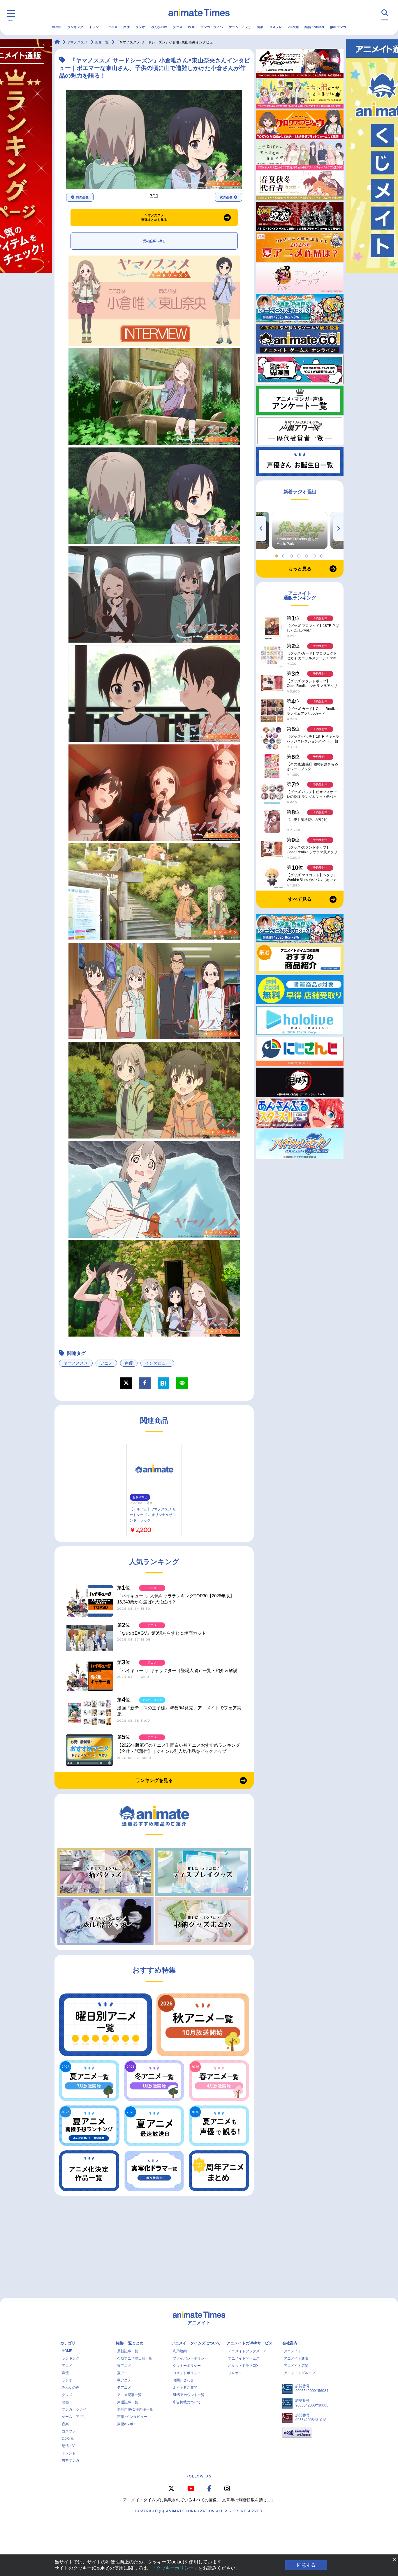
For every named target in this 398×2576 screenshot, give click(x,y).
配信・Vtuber (314, 27)
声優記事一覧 (128, 2402)
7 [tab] (323, 555)
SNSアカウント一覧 (189, 2395)
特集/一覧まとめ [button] (130, 2343)
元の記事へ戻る (154, 241)
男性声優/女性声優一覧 (135, 2409)
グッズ (178, 27)
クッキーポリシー (187, 2366)
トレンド (96, 27)
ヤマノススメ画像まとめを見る (154, 218)
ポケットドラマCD (243, 2366)
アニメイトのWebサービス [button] (250, 2343)
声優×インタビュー (132, 2417)
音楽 (260, 27)
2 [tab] (285, 555)
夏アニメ (124, 2373)
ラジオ (140, 27)
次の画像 (226, 197)
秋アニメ (124, 2380)
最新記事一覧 (128, 2351)
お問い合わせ (183, 2380)
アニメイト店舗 (296, 2366)
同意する (306, 2565)
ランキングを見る (154, 1780)
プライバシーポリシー (190, 2358)
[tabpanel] (300, 530)
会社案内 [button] (290, 2343)
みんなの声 (159, 27)
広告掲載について (187, 2402)
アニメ (113, 27)
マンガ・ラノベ (212, 27)
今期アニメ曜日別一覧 (135, 2358)
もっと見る (300, 569)
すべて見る (300, 899)
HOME (57, 27)
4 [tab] (300, 555)
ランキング (75, 27)
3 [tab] (292, 555)
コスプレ (276, 27)
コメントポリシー (187, 2373)
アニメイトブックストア (247, 2351)
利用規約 (180, 2351)
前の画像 (82, 197)
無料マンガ (338, 27)
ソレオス (235, 2373)
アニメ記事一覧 (129, 2395)
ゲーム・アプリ (240, 27)
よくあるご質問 (185, 2388)
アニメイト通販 (296, 2358)
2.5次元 (293, 27)
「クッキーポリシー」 (175, 2568)
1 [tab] (277, 555)
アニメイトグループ (300, 2373)
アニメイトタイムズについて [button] (196, 2343)
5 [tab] (307, 555)
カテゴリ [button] (68, 2343)
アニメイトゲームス (244, 2358)
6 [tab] (315, 555)
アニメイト (293, 2351)
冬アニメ (124, 2388)
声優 (126, 27)
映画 (191, 27)
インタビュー (157, 1363)
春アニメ (124, 2366)
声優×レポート (129, 2424)
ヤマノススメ (76, 1363)
